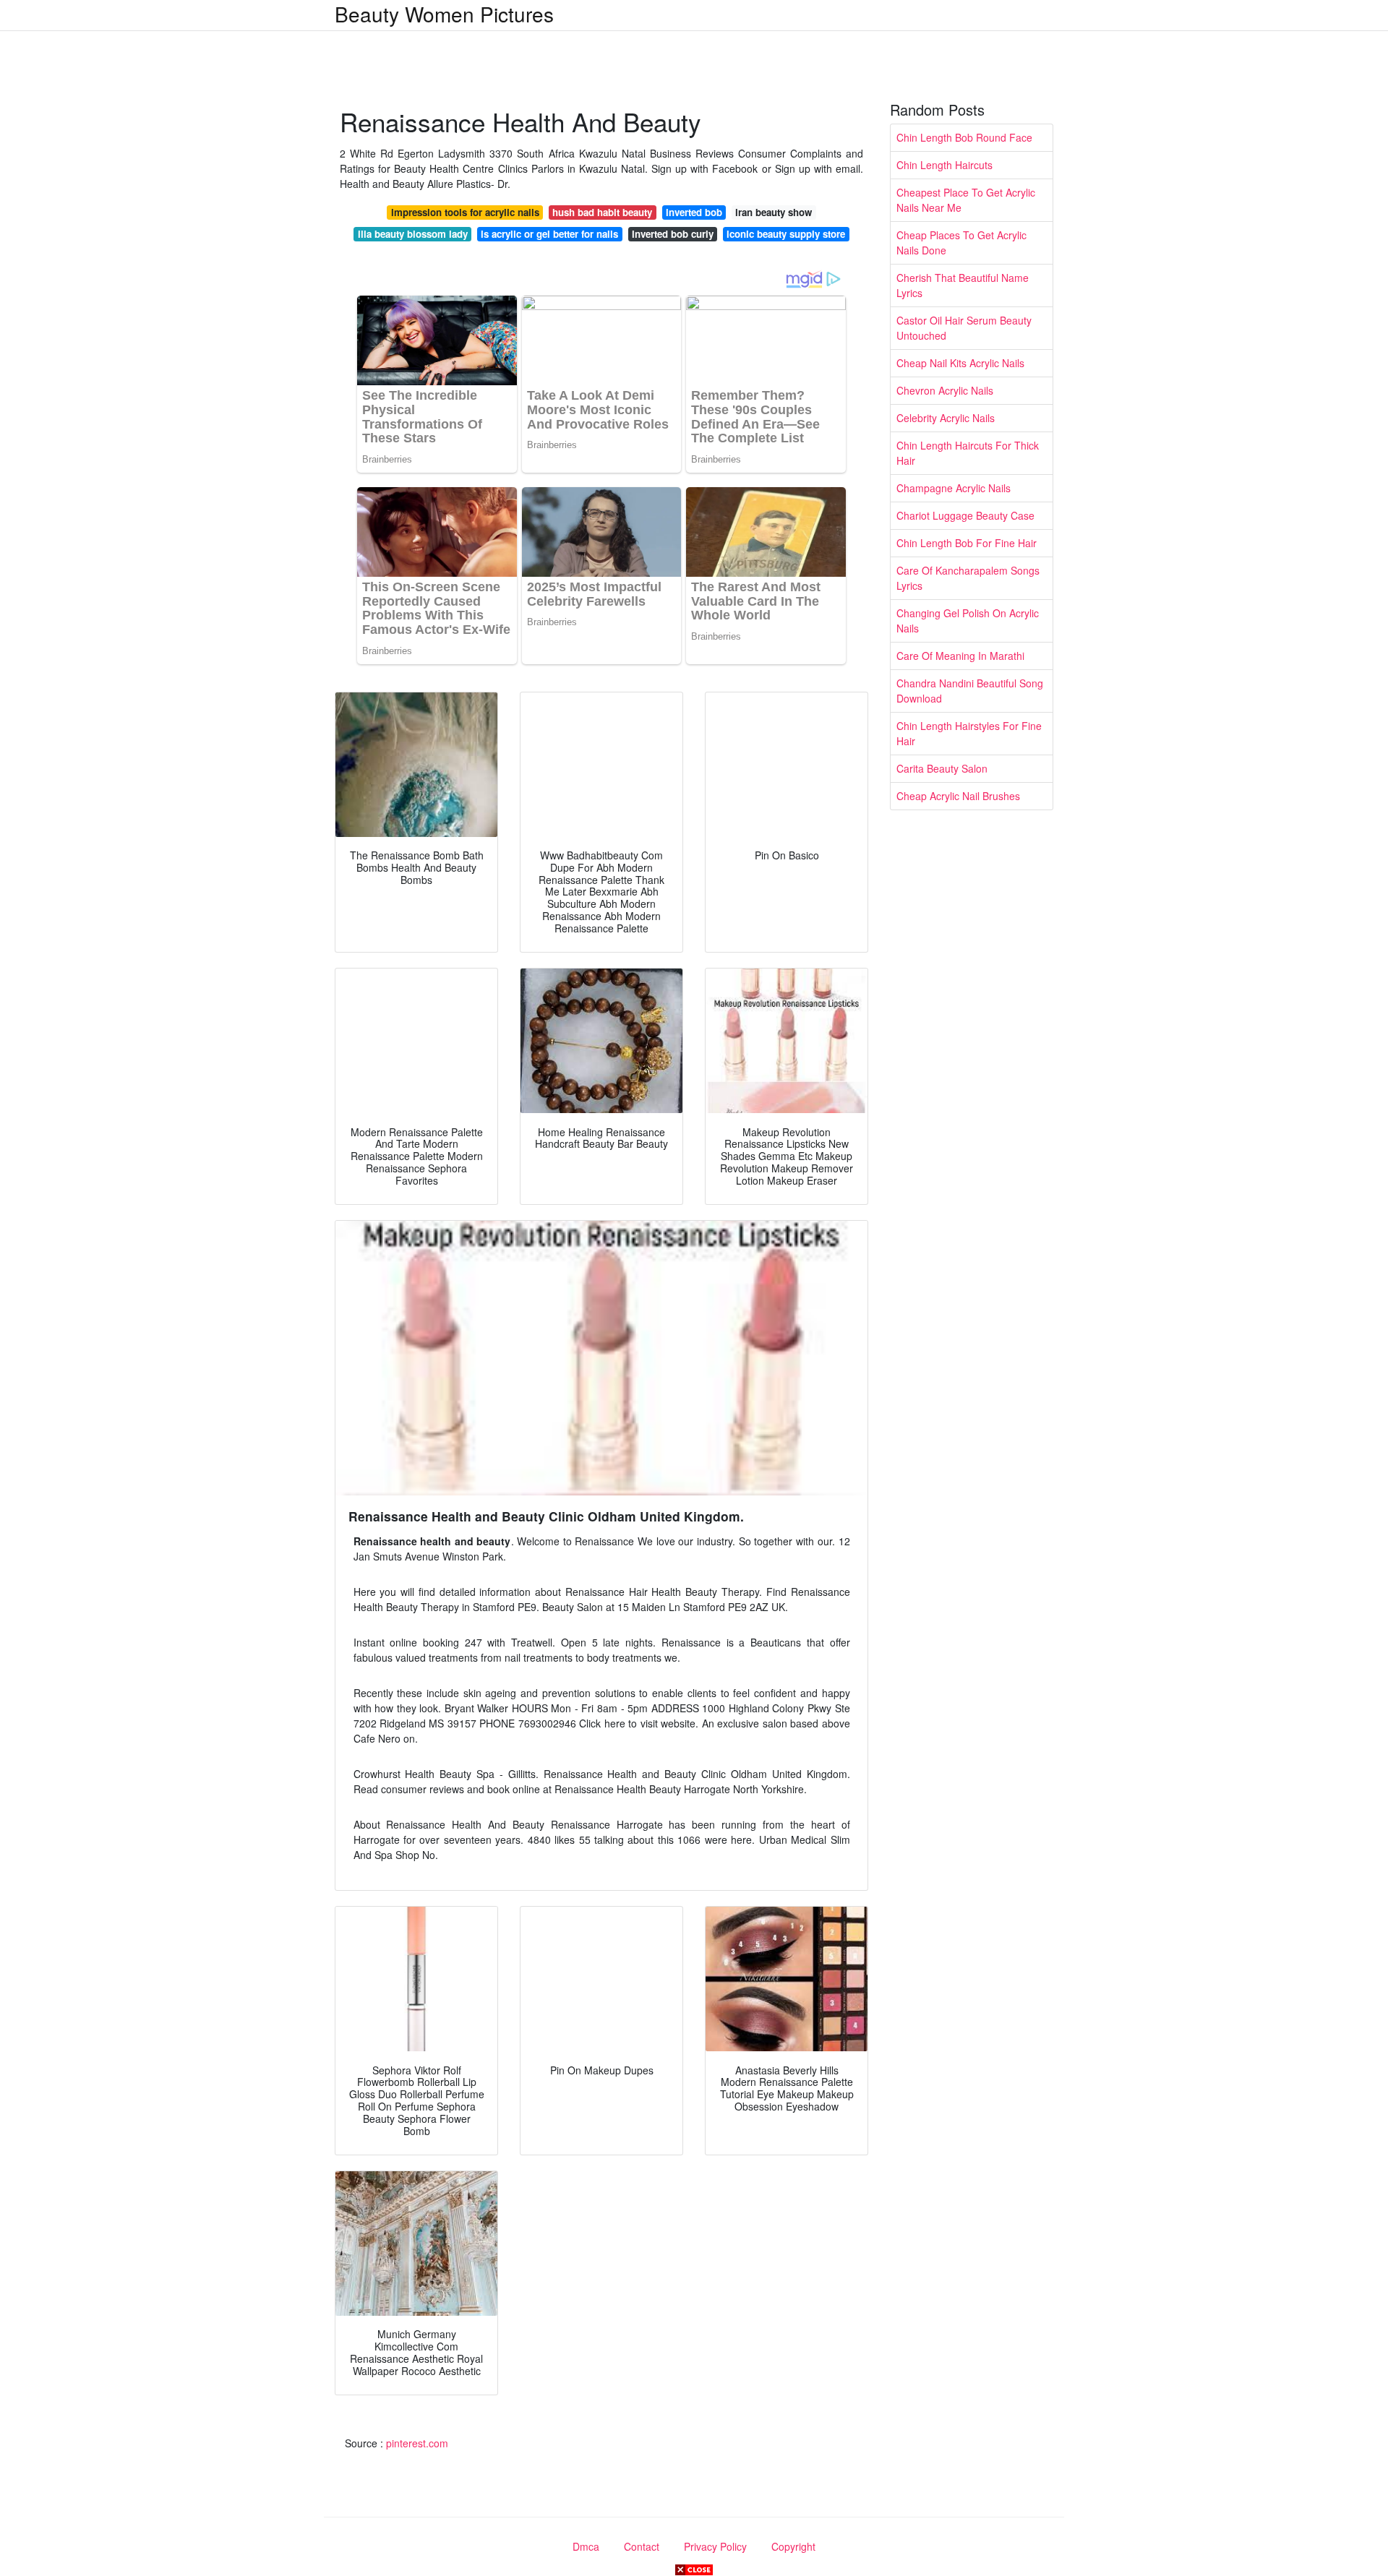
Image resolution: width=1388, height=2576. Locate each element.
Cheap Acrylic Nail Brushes (958, 796)
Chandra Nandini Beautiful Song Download (970, 691)
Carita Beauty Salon (942, 768)
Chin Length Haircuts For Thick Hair (968, 453)
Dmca (586, 2546)
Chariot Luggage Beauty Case (965, 515)
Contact (642, 2546)
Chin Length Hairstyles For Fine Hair (969, 733)
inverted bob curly (673, 234)
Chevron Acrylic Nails (945, 390)
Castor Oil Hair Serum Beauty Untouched (964, 328)
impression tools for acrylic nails (465, 212)
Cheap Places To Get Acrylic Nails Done (961, 242)
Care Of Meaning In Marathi (960, 656)
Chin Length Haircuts (944, 165)
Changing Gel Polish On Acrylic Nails (968, 621)
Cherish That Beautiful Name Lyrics (963, 285)
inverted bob (694, 212)
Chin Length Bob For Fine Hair (967, 543)
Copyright (793, 2546)
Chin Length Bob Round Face (964, 137)
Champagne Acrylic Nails (954, 488)
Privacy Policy (715, 2546)
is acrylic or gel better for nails (549, 234)
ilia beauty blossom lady (413, 234)
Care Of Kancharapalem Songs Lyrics (968, 578)
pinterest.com (417, 2443)
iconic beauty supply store (786, 234)
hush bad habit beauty (602, 212)
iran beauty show (774, 212)
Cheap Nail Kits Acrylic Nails (960, 363)
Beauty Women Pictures (444, 14)
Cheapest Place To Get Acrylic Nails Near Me (966, 200)
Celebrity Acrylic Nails (946, 418)
